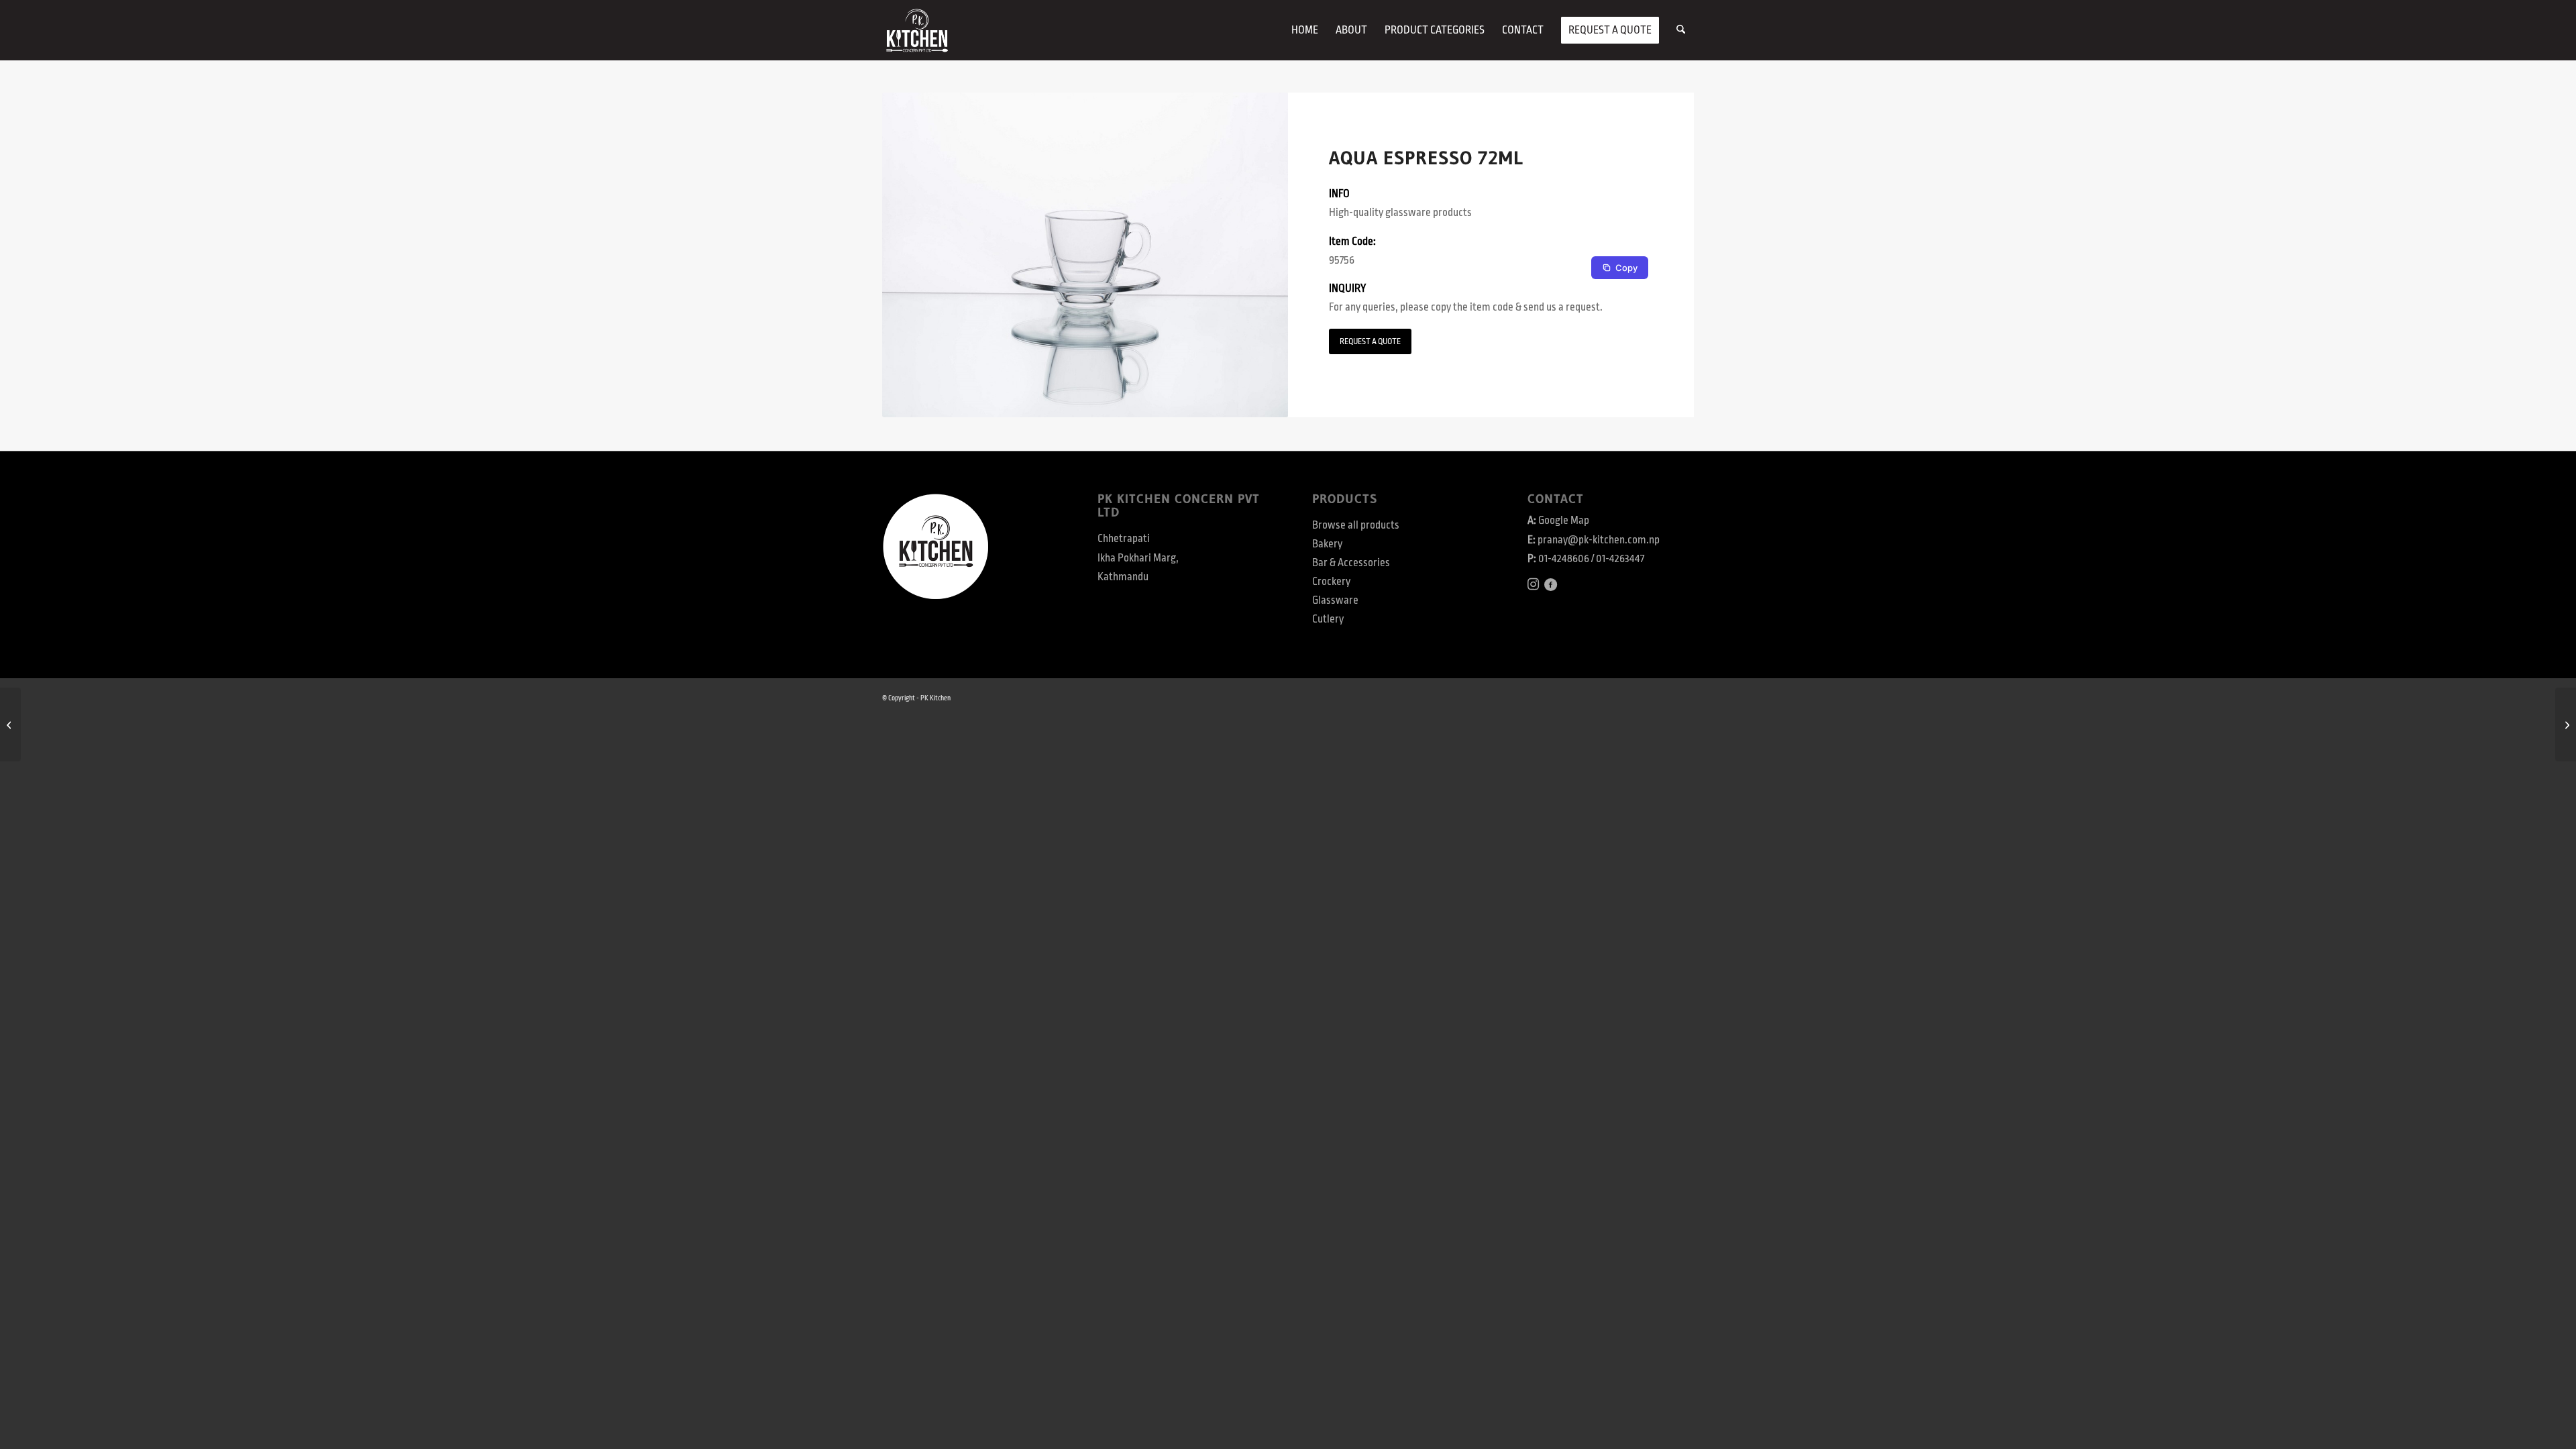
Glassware (1335, 600)
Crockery (1331, 582)
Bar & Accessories (1351, 563)
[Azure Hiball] (10, 724)
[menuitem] (1305, 30)
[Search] (1681, 30)
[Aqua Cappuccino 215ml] (2566, 724)
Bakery (1327, 544)
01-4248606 (1564, 559)
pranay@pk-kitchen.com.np (1599, 540)
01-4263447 (1620, 559)
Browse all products (1356, 525)
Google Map (1564, 521)
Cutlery (1328, 619)
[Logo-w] (917, 30)
